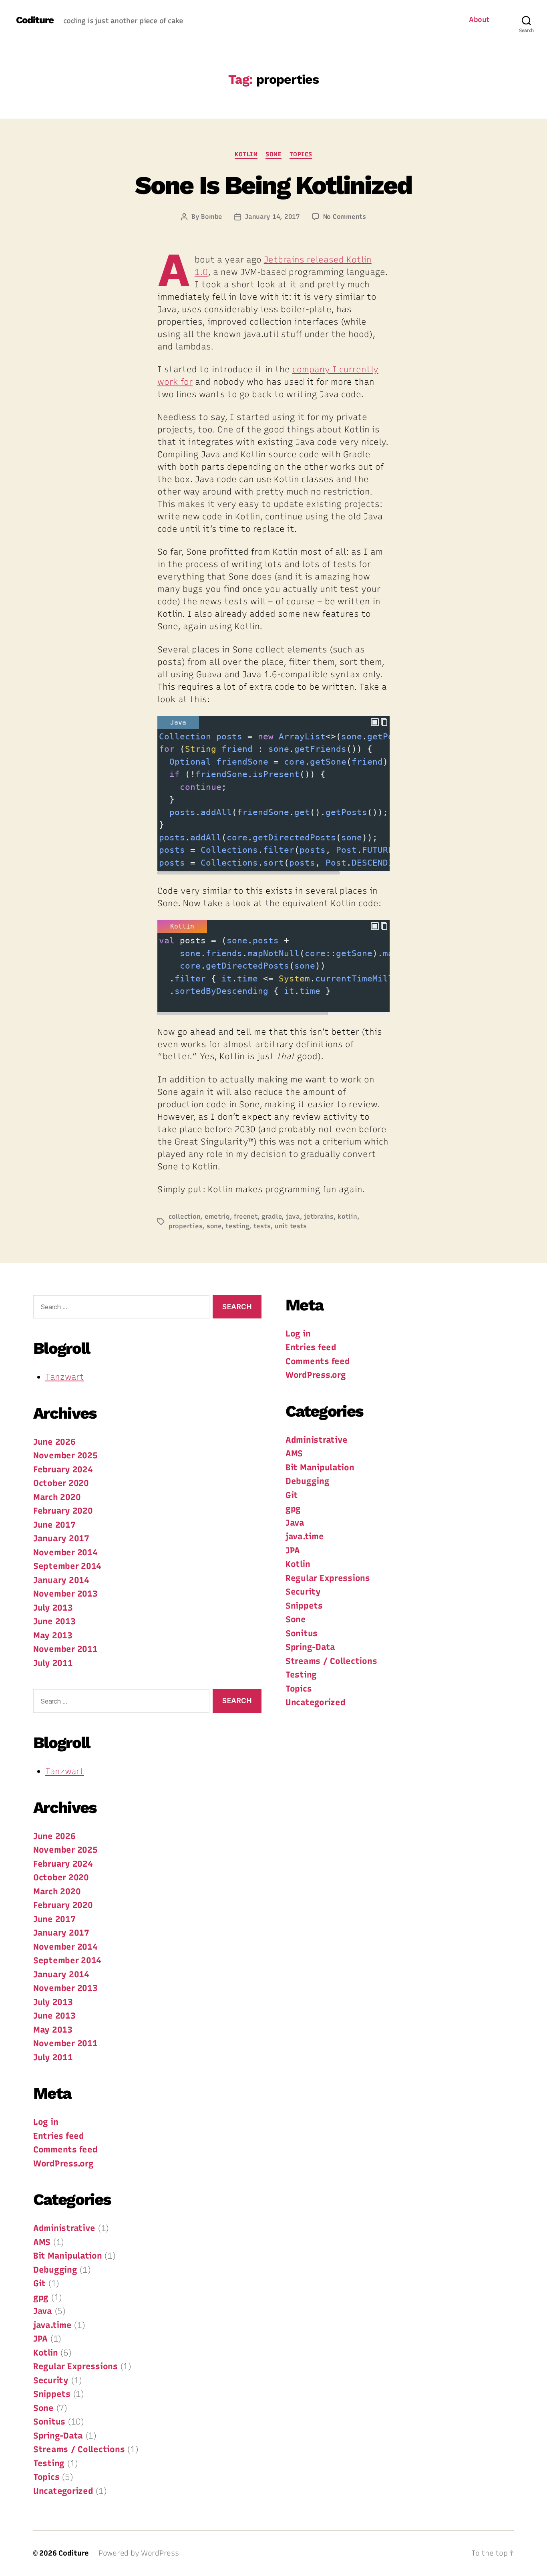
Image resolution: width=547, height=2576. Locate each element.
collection (184, 1216)
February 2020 (63, 1511)
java (293, 1216)
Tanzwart (65, 1377)
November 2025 (65, 1455)
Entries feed (59, 2136)
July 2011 (53, 1663)
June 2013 (54, 1621)
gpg (41, 2297)
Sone (273, 154)
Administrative (64, 2228)
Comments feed (65, 2149)
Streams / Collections (79, 2449)
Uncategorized (63, 2491)
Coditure (35, 20)
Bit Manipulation (68, 2256)
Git (39, 2283)
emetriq (217, 1216)
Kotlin (246, 154)
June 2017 (54, 1525)
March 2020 (57, 1497)
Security (51, 2380)
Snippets (52, 2394)
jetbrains (319, 1216)
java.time (52, 2325)
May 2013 (53, 1635)
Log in (46, 2122)
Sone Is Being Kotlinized (273, 185)
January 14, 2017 (272, 217)
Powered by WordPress (139, 2553)
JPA (40, 2339)
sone (214, 1226)
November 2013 (65, 1594)
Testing (49, 2463)
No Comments (345, 217)
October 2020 (61, 1483)
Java (43, 2311)
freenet (245, 1216)
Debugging (55, 2270)
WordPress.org (63, 2163)
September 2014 (67, 1566)
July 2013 (53, 1608)
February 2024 (63, 1469)
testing (237, 1226)
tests (262, 1226)
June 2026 (54, 1442)
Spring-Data (58, 2436)
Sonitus (49, 2422)
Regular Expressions (75, 2366)
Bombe (212, 217)
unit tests (291, 1226)
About (479, 20)
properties (185, 1226)
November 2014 (65, 1552)
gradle (271, 1216)
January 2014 (61, 1580)
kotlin (347, 1216)
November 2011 (65, 1649)
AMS (42, 2242)
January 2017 (61, 1538)
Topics (301, 154)
